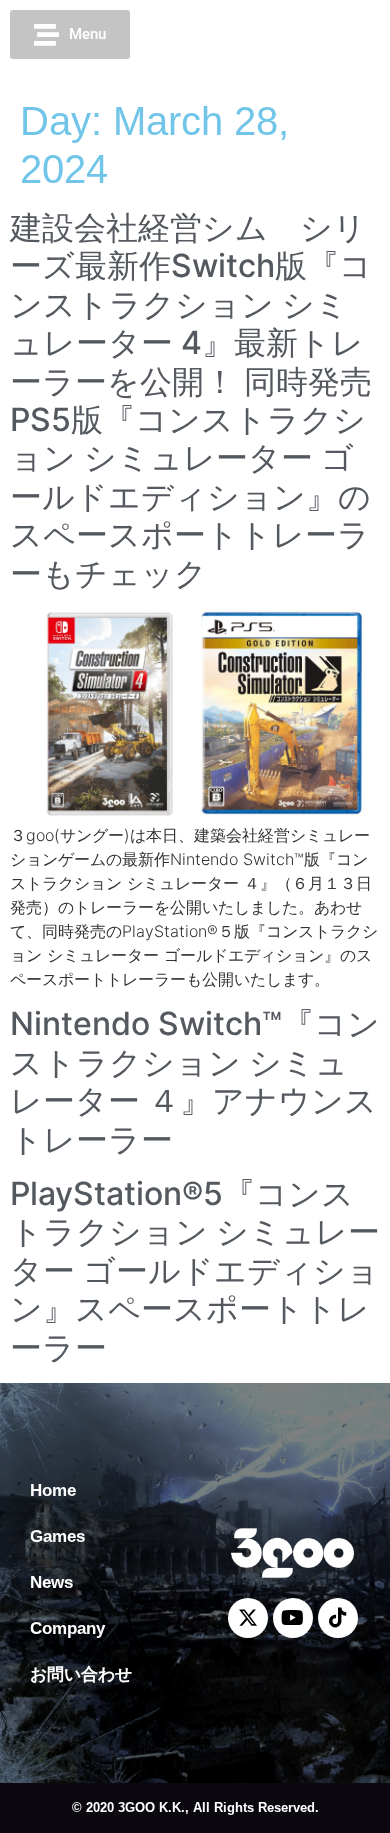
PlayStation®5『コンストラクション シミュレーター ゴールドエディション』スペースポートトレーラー (195, 1270)
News (51, 1582)
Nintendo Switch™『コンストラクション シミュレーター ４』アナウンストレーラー (195, 1081)
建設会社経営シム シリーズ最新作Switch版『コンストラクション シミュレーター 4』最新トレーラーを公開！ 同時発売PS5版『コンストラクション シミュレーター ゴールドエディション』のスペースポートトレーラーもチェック (191, 400)
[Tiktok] (333, 35)
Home (53, 1490)
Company (67, 1628)
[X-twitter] (259, 35)
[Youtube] (296, 35)
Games (57, 1536)
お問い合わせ (81, 1674)
